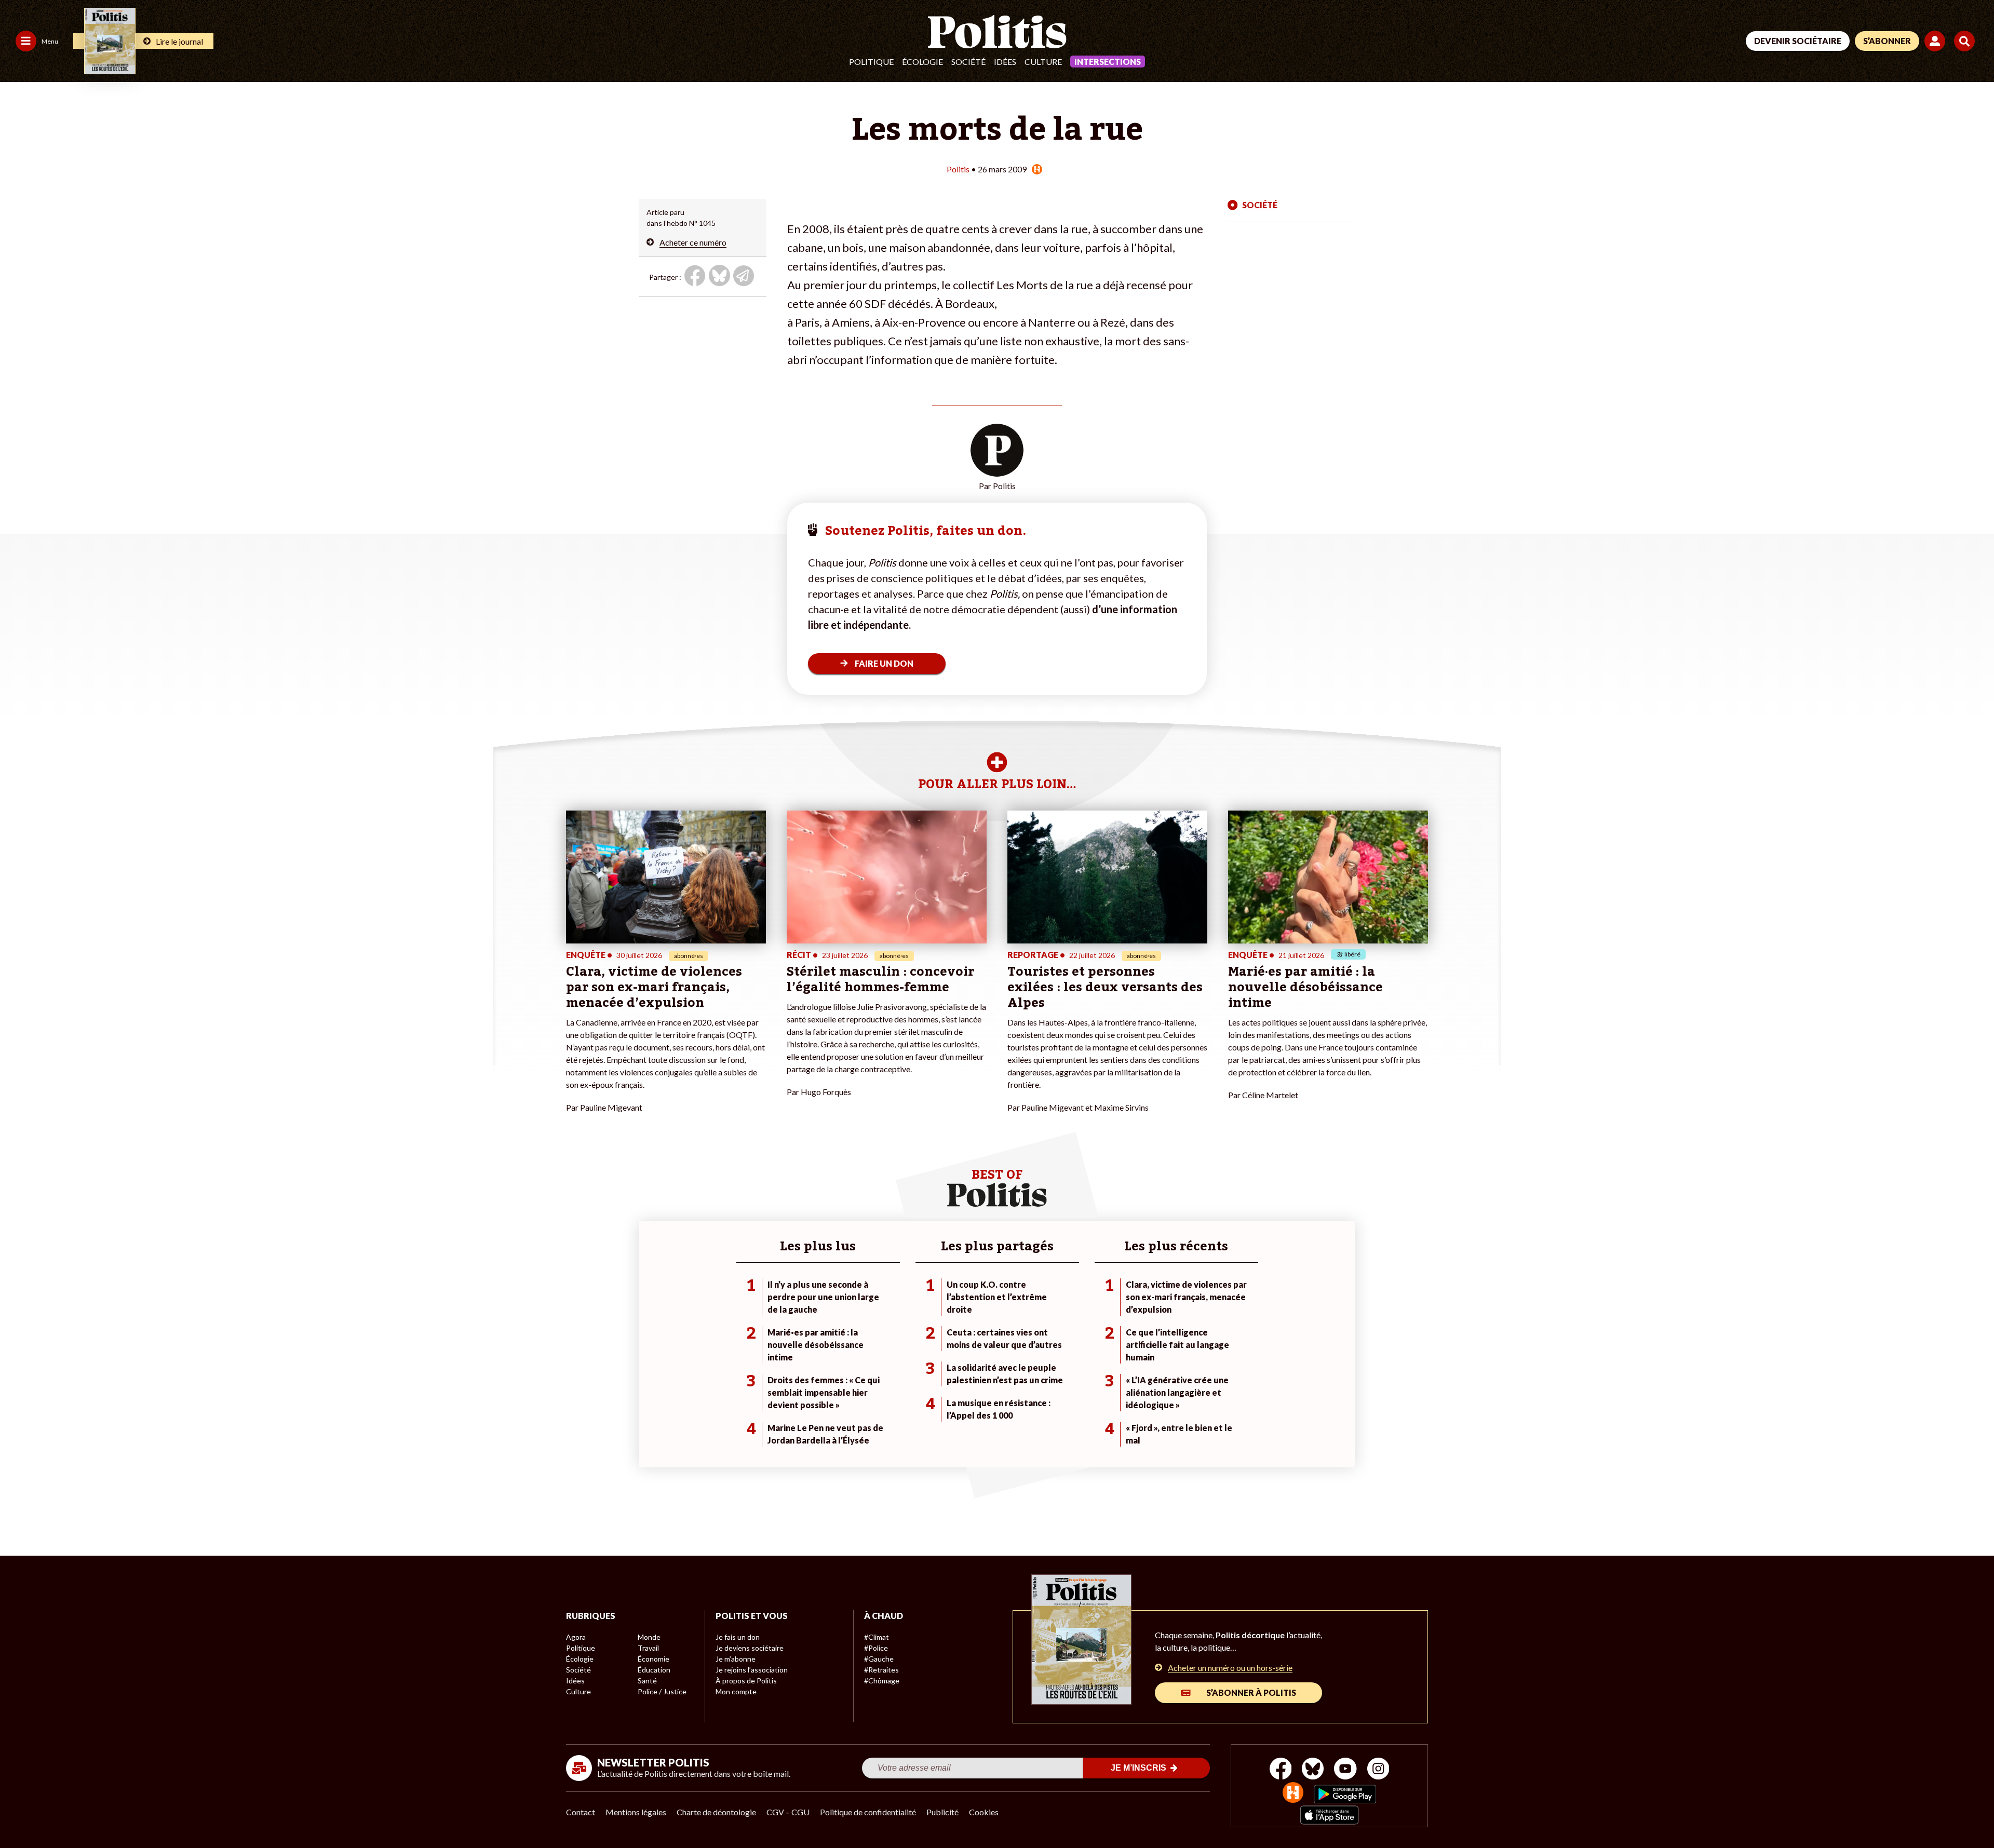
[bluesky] (1313, 1770)
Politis (958, 169)
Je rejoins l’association (752, 1670)
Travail (648, 1648)
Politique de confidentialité (868, 1812)
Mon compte (736, 1691)
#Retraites (881, 1670)
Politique (871, 62)
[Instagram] (1378, 1770)
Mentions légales (636, 1812)
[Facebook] (1281, 1770)
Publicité (942, 1812)
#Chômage (882, 1681)
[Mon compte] (1937, 41)
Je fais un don (738, 1637)
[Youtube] (1345, 1770)
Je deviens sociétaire (750, 1648)
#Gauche (879, 1659)
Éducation (654, 1670)
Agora (576, 1637)
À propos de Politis (746, 1681)
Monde (649, 1637)
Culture (1043, 62)
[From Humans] (1293, 1794)
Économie (654, 1659)
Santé (647, 1681)
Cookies (984, 1812)
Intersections (1108, 62)
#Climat (877, 1637)
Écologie (922, 62)
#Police (876, 1648)
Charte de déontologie (716, 1812)
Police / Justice (662, 1691)
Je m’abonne (736, 1659)
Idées (1005, 62)
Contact (581, 1812)
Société (968, 62)
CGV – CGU (788, 1812)
